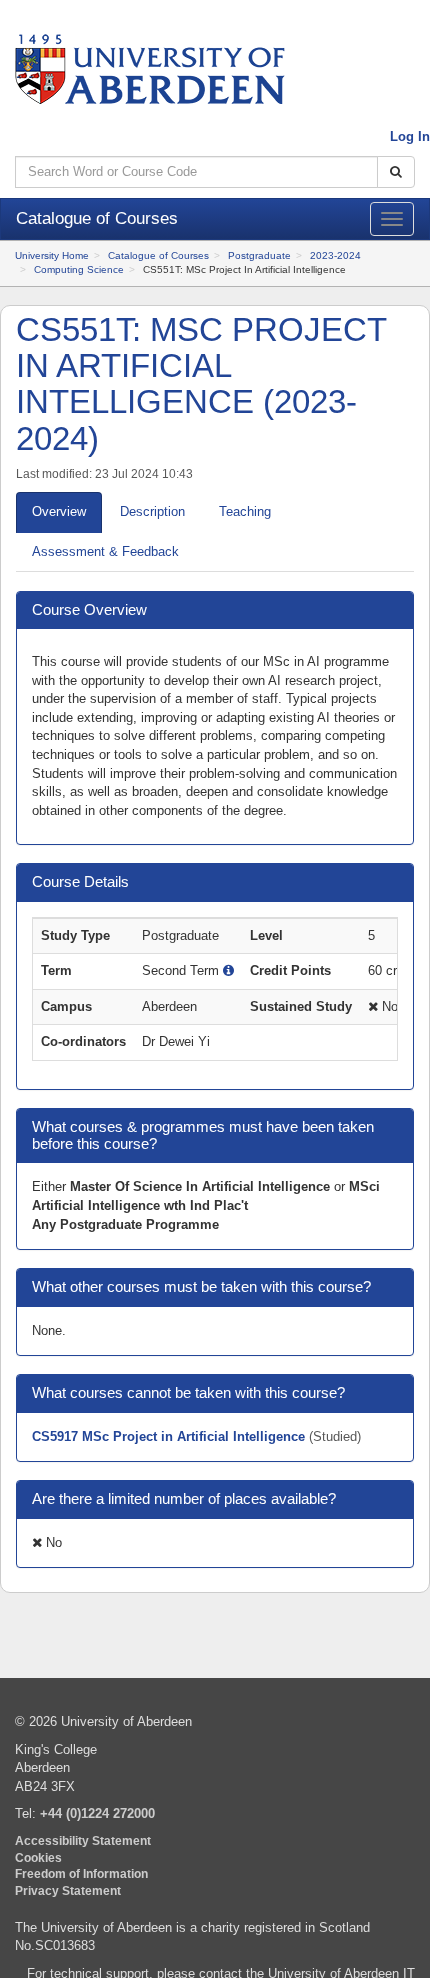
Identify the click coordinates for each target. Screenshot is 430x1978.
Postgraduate (259, 255)
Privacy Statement (68, 1890)
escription (152, 511)
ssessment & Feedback (105, 551)
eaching (245, 511)
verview (59, 511)
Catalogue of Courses (158, 255)
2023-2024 (335, 255)
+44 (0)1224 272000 (97, 1813)
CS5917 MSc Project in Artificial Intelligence (170, 1436)
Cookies (38, 1857)
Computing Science (79, 269)
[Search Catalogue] (396, 172)
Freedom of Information (81, 1873)
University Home (52, 255)
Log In (410, 136)
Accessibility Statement (83, 1840)
